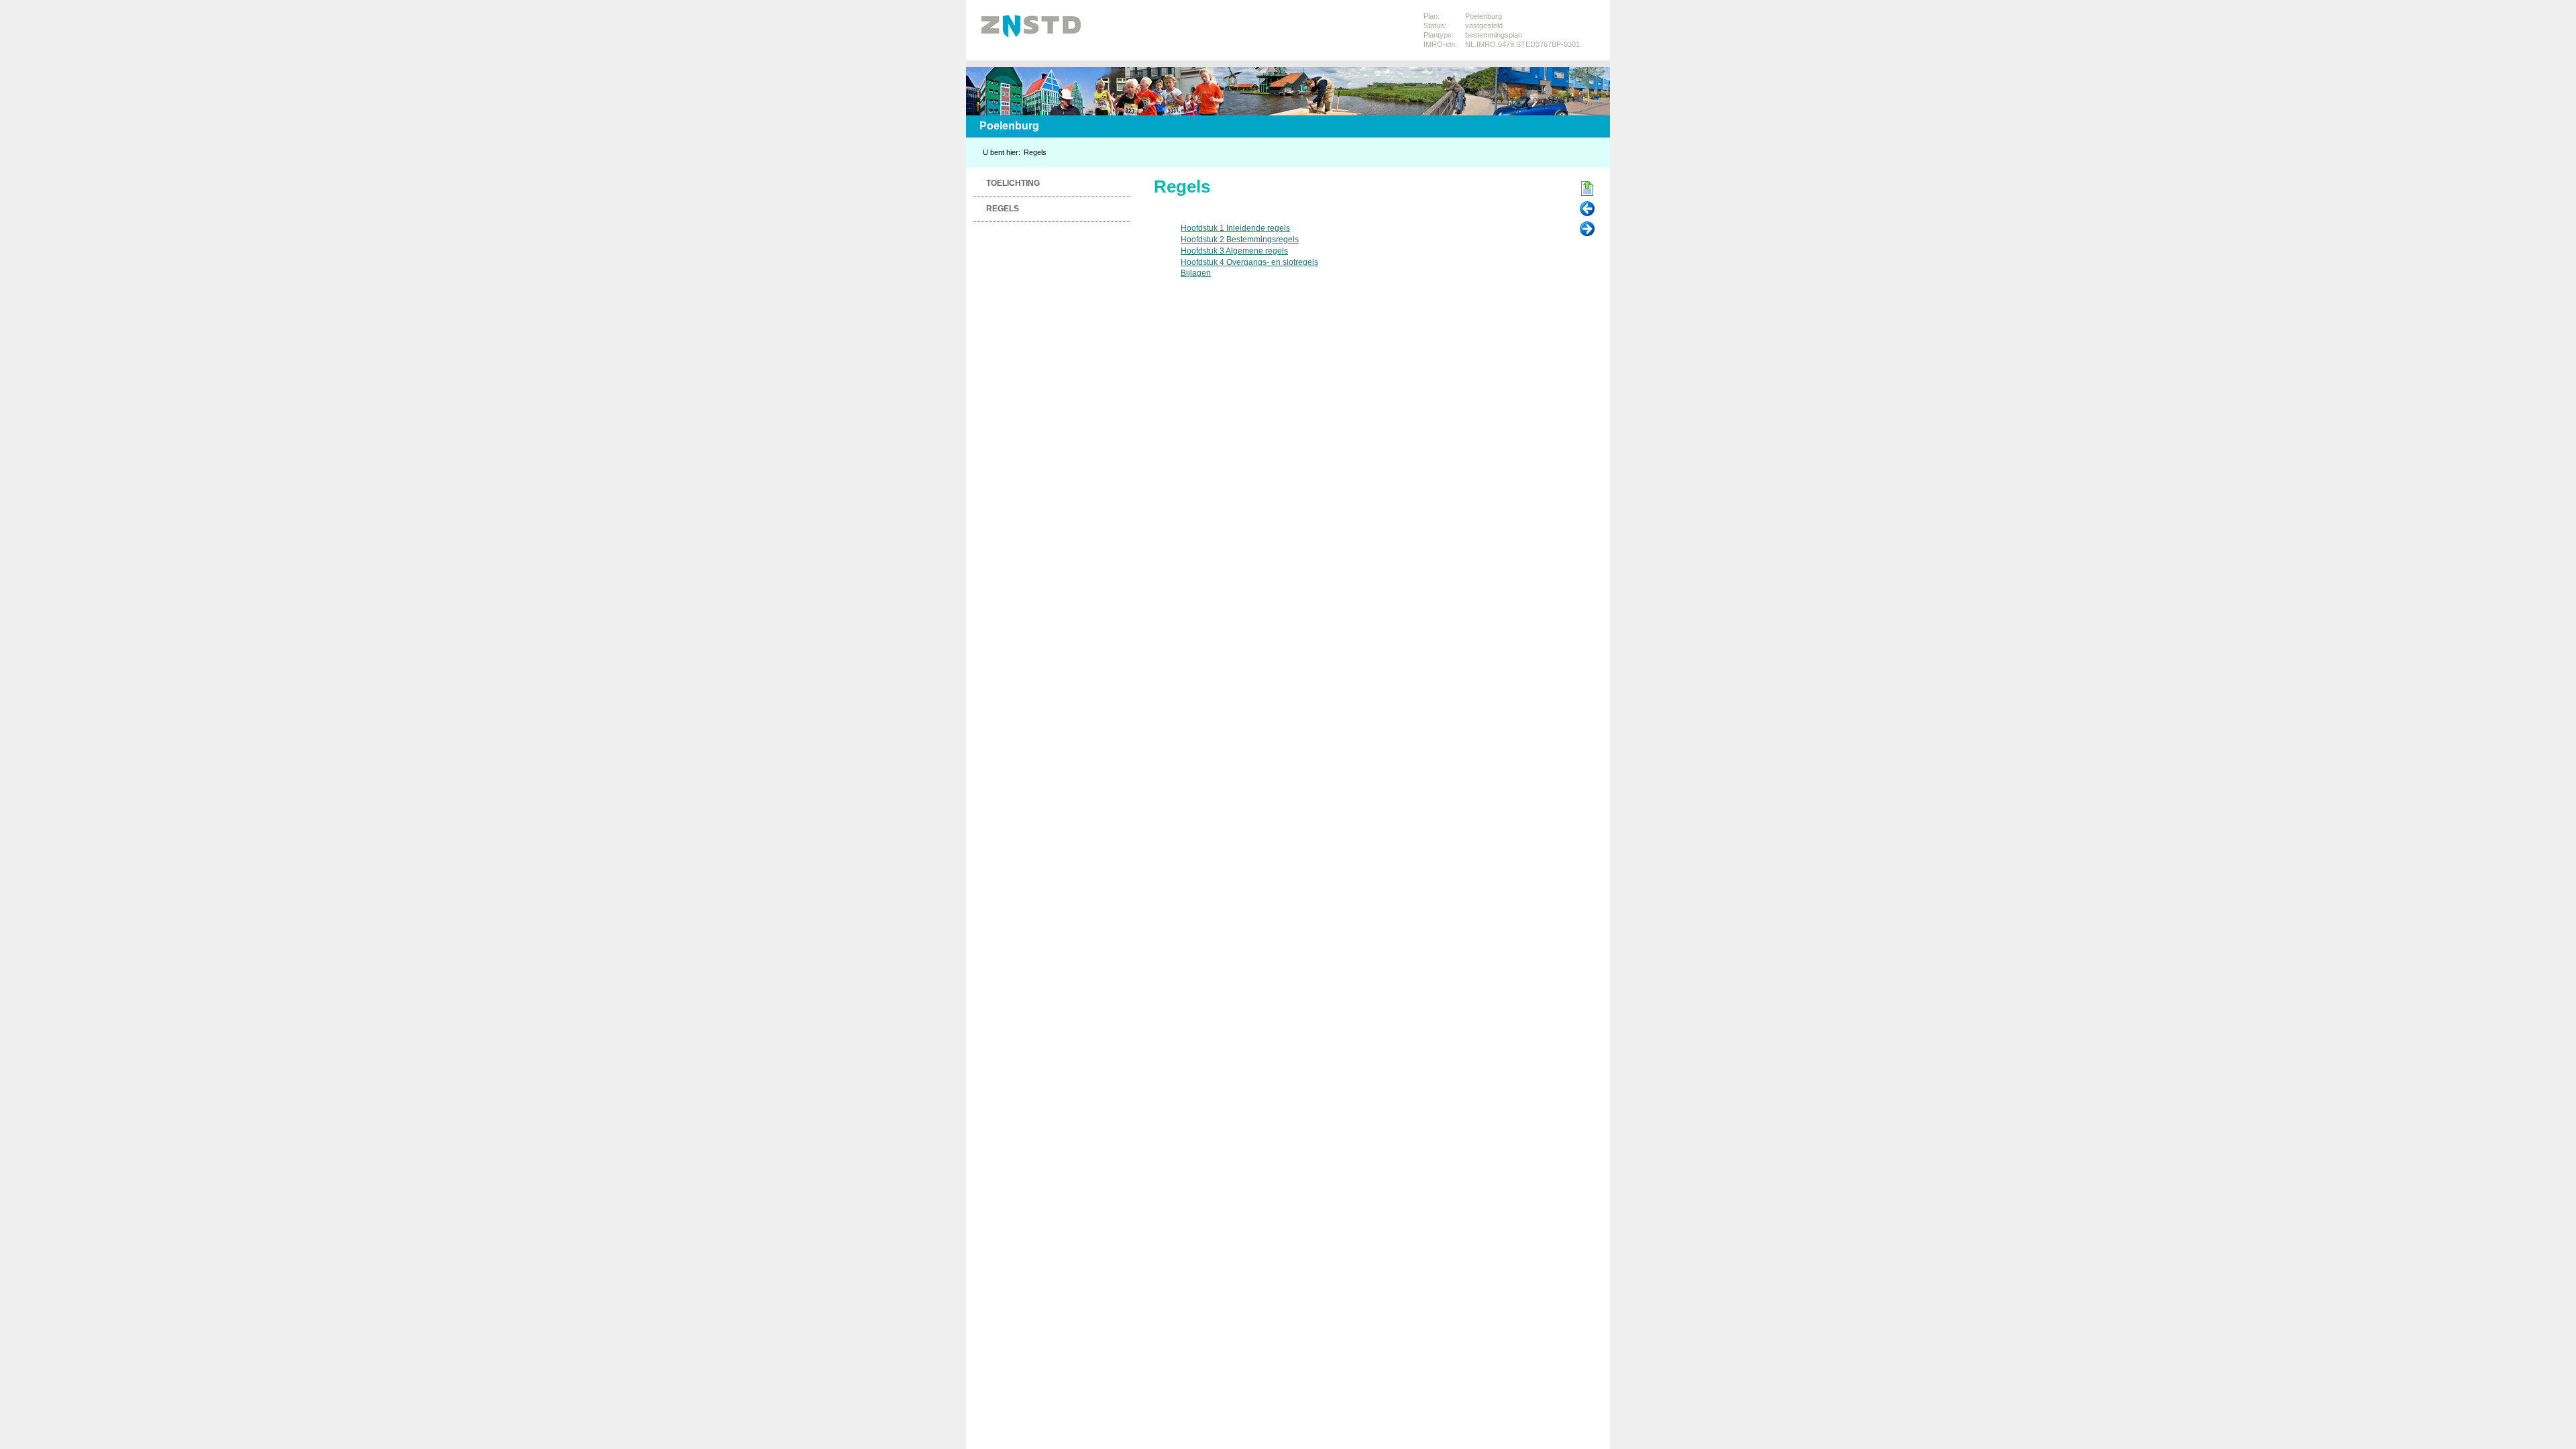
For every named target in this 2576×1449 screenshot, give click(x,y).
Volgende (1587, 229)
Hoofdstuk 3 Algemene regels (1234, 251)
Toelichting (1013, 183)
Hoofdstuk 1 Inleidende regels (1235, 228)
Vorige (1587, 209)
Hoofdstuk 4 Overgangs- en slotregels (1249, 262)
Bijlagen (1196, 273)
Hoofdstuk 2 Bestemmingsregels (1240, 239)
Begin (1587, 189)
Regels (1035, 152)
